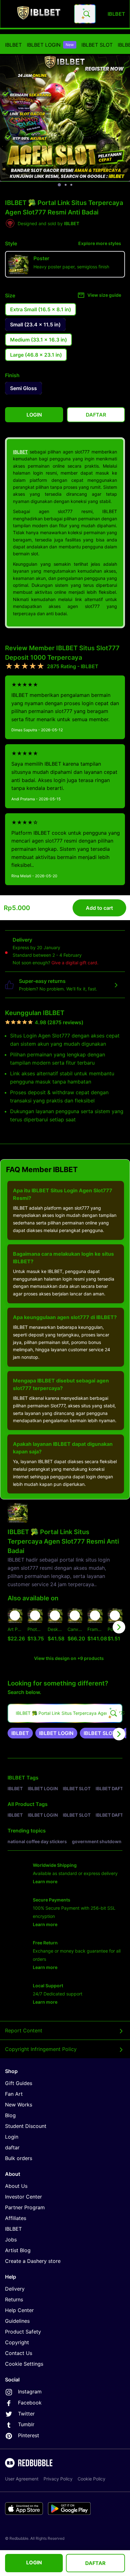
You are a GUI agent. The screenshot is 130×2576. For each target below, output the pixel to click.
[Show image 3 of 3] (71, 185)
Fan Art (14, 2094)
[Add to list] (15, 1615)
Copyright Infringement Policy (41, 2049)
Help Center (19, 2310)
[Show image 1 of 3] (59, 185)
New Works (19, 2105)
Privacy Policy (58, 2479)
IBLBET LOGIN (50, 45)
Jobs (11, 2240)
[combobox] (85, 14)
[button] (95, 1627)
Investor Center (24, 2197)
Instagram (30, 2392)
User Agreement (22, 2479)
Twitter (26, 2414)
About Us (16, 2186)
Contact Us (19, 2353)
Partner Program (25, 2207)
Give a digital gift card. (75, 963)
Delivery (15, 2289)
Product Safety (23, 2332)
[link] (20, 1733)
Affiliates (16, 2218)
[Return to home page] (39, 14)
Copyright (17, 2342)
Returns (14, 2299)
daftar (12, 2147)
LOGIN (34, 2562)
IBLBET (13, 45)
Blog (10, 2115)
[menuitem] (13, 45)
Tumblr (26, 2424)
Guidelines (17, 2321)
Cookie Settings (24, 2364)
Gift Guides (19, 2083)
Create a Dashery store (33, 2261)
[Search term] (86, 14)
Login (12, 2137)
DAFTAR (95, 2563)
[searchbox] (65, 1713)
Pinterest (29, 2435)
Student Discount (26, 2126)
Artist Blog (18, 2250)
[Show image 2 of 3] (66, 185)
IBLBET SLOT (97, 45)
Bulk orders (19, 2158)
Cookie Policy (92, 2479)
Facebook (30, 2403)
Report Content (24, 2030)
